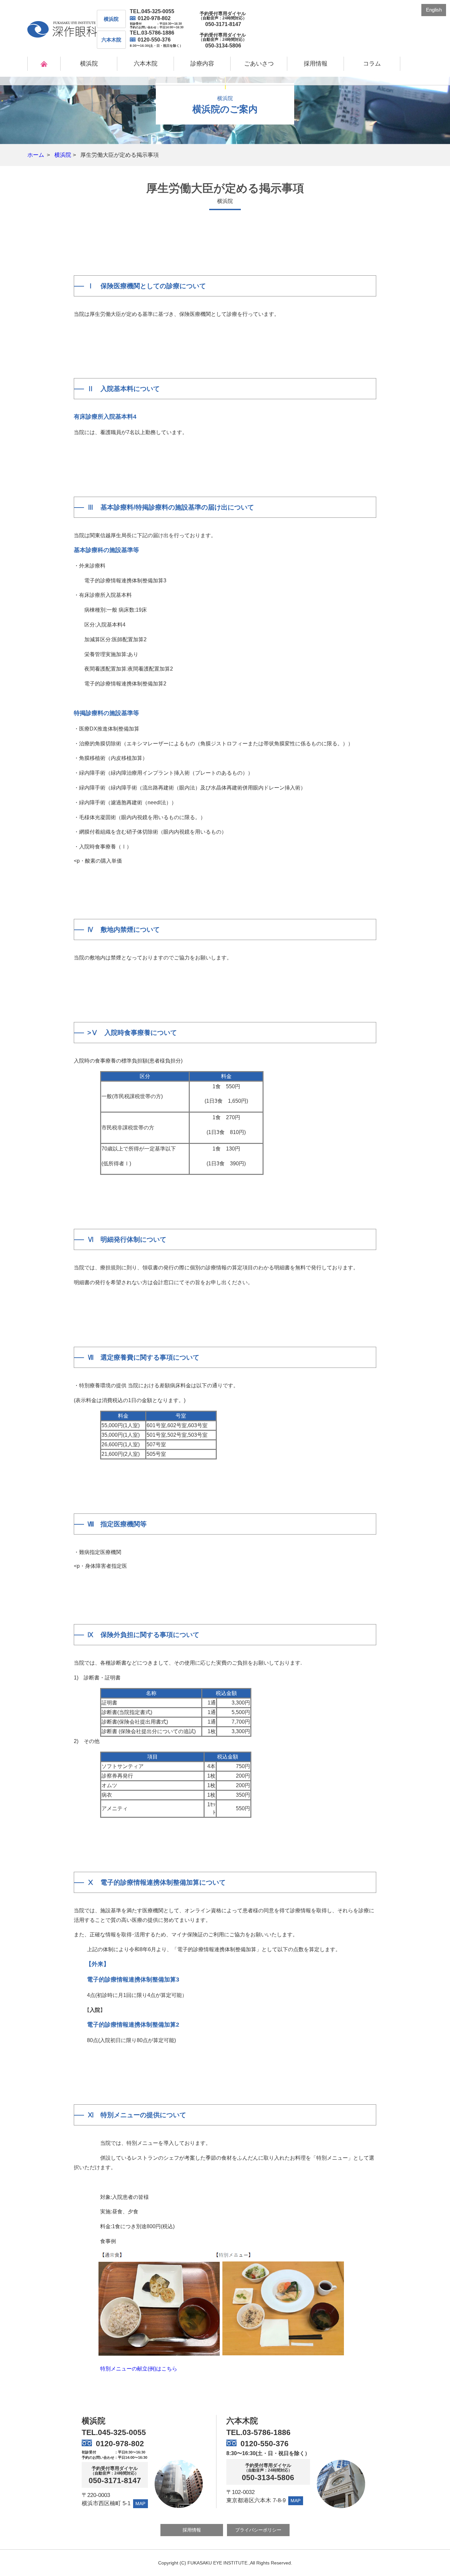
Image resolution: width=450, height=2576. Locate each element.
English (434, 10)
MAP (140, 2504)
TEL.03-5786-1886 (152, 33)
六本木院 (146, 64)
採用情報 (316, 64)
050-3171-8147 (115, 2481)
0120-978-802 (154, 18)
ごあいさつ (259, 64)
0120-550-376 (154, 40)
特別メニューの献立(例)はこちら (139, 2369)
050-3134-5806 (268, 2478)
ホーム (36, 155)
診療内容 (202, 64)
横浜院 (89, 64)
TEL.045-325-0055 (152, 11)
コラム (372, 64)
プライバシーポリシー (258, 2530)
